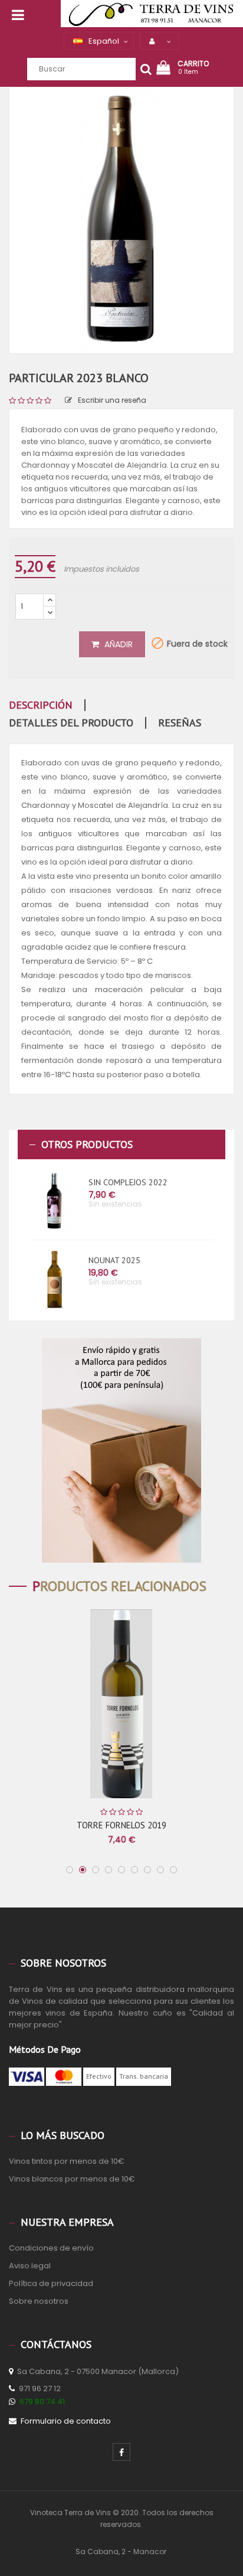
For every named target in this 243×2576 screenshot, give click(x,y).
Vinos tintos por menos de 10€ (67, 2161)
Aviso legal (30, 2266)
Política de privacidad (51, 2283)
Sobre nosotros (39, 2301)
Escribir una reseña (112, 400)
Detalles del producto (71, 723)
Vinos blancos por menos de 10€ (72, 2179)
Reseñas (180, 723)
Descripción (41, 705)
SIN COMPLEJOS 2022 (128, 1182)
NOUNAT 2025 (114, 1260)
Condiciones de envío (51, 2248)
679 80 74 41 (42, 2401)
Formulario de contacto (66, 2421)
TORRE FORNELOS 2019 (121, 1825)
